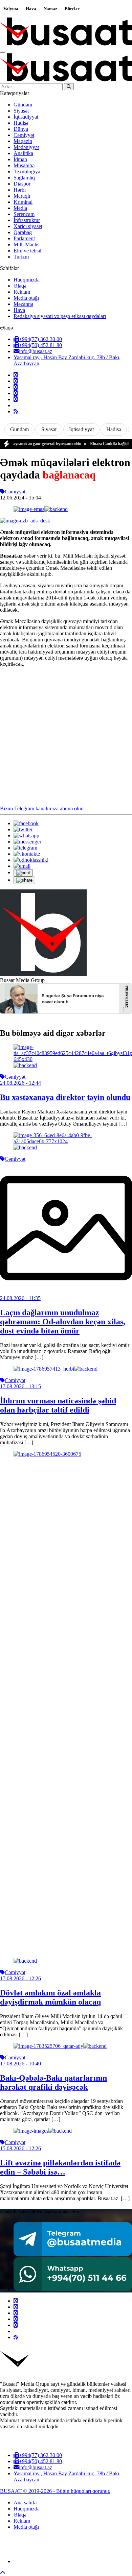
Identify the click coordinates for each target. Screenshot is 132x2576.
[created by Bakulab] (73, 2561)
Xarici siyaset (28, 226)
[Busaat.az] (66, 44)
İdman (20, 159)
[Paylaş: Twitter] (23, 829)
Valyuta (11, 9)
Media (20, 208)
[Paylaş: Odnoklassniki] (31, 860)
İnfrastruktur (27, 220)
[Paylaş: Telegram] (25, 848)
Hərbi (20, 190)
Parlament (24, 238)
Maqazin (23, 141)
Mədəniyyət (26, 147)
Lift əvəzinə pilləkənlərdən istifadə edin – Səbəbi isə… (60, 2167)
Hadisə (21, 123)
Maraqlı (22, 196)
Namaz (50, 9)
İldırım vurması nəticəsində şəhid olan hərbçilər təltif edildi (58, 1405)
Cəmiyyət (24, 135)
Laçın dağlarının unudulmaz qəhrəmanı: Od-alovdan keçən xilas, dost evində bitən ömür (63, 1322)
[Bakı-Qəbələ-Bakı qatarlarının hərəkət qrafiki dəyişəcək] (60, 2046)
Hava (31, 9)
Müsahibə (24, 165)
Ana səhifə (25, 2503)
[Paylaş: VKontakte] (27, 854)
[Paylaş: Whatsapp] (26, 836)
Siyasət (21, 111)
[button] (23, 873)
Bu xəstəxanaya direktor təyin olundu (65, 1097)
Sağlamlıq (24, 178)
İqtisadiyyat (26, 117)
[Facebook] (16, 375)
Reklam (22, 292)
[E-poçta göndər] (22, 866)
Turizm (21, 257)
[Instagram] (16, 387)
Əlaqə (20, 286)
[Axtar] (69, 87)
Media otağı (26, 298)
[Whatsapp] (16, 399)
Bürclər (72, 9)
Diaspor (22, 184)
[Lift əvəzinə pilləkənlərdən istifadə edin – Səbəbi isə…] (43, 2131)
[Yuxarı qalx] (3, 2573)
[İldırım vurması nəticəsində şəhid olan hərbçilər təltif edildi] (56, 1369)
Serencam (24, 214)
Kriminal (23, 202)
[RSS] (16, 411)
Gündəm (23, 105)
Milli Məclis (26, 244)
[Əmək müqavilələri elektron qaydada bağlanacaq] (41, 509)
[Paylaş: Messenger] (27, 842)
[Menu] (3, 52)
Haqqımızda (27, 280)
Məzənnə (23, 304)
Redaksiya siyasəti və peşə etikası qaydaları (60, 316)
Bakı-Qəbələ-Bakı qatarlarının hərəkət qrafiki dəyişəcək (53, 2082)
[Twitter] (16, 381)
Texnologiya (27, 171)
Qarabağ (23, 232)
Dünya (21, 129)
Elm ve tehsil (27, 251)
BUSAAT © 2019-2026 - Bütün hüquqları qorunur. (55, 2491)
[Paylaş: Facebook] (26, 823)
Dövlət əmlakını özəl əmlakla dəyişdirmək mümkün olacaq (50, 1997)
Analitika (23, 153)
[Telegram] (16, 393)
